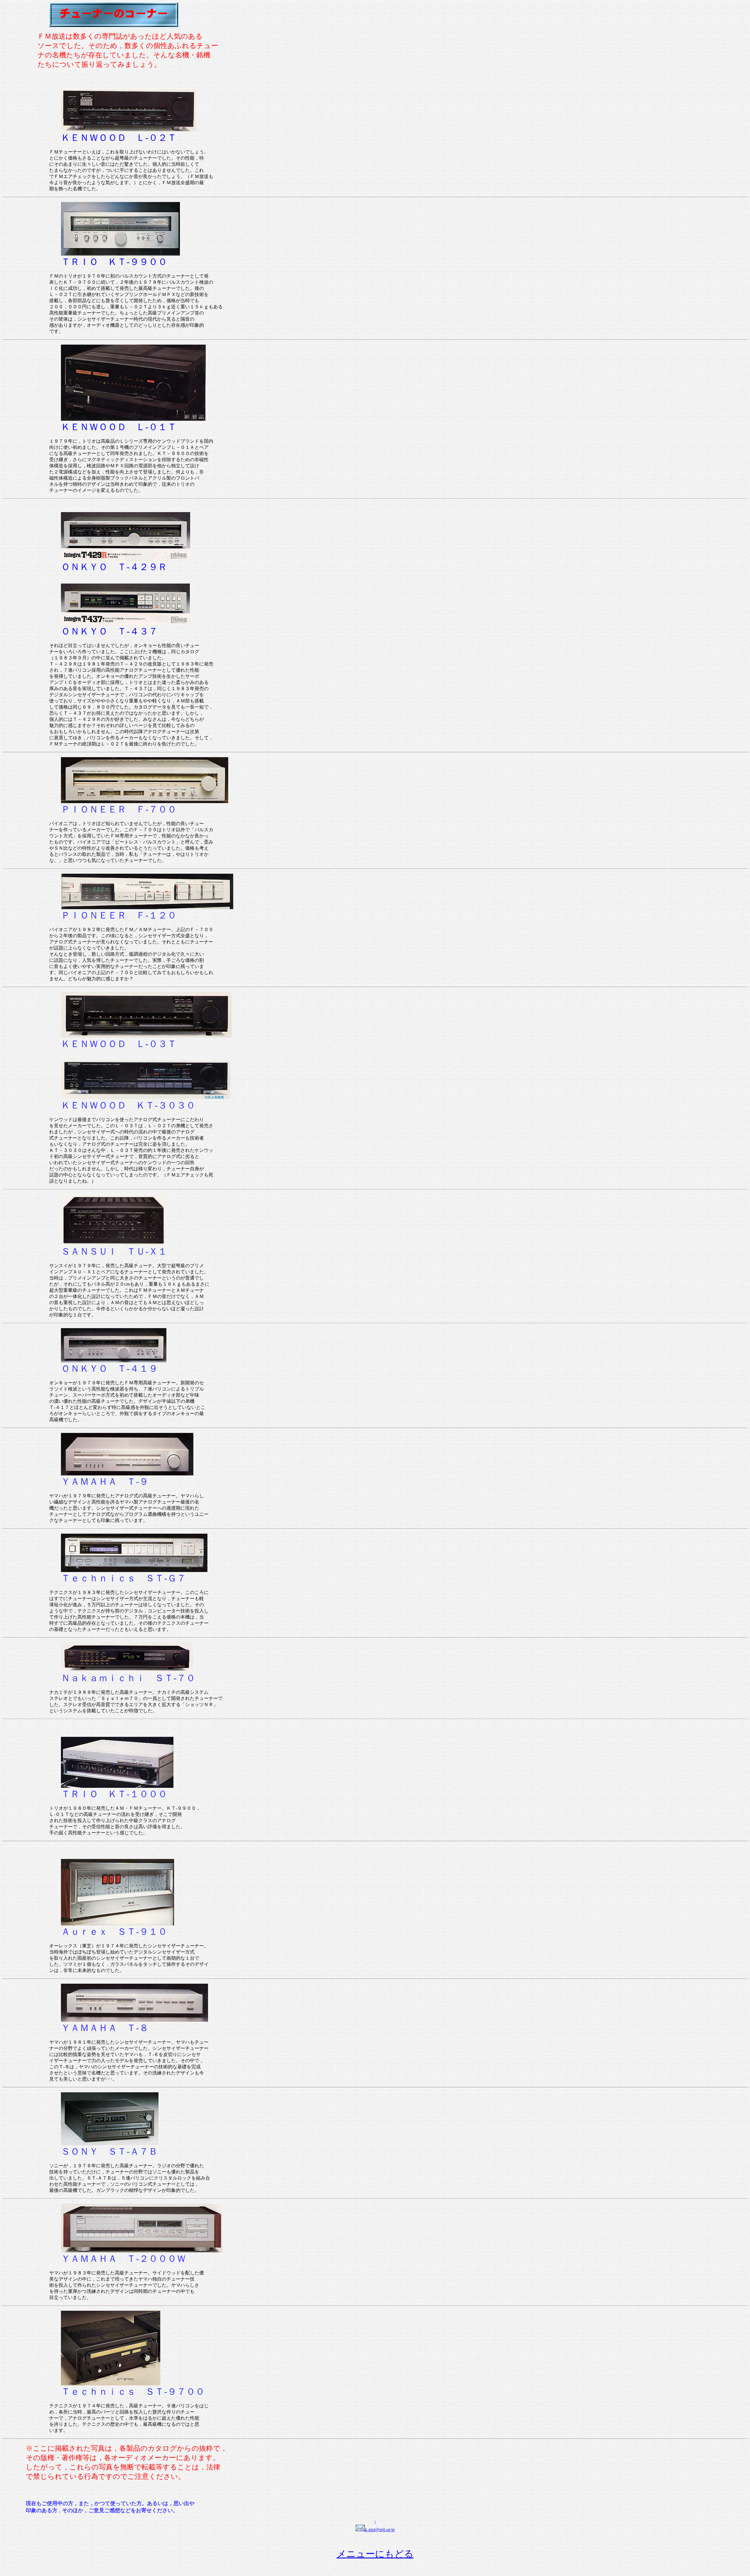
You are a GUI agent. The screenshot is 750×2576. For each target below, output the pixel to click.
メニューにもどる (375, 2554)
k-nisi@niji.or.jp (380, 2530)
